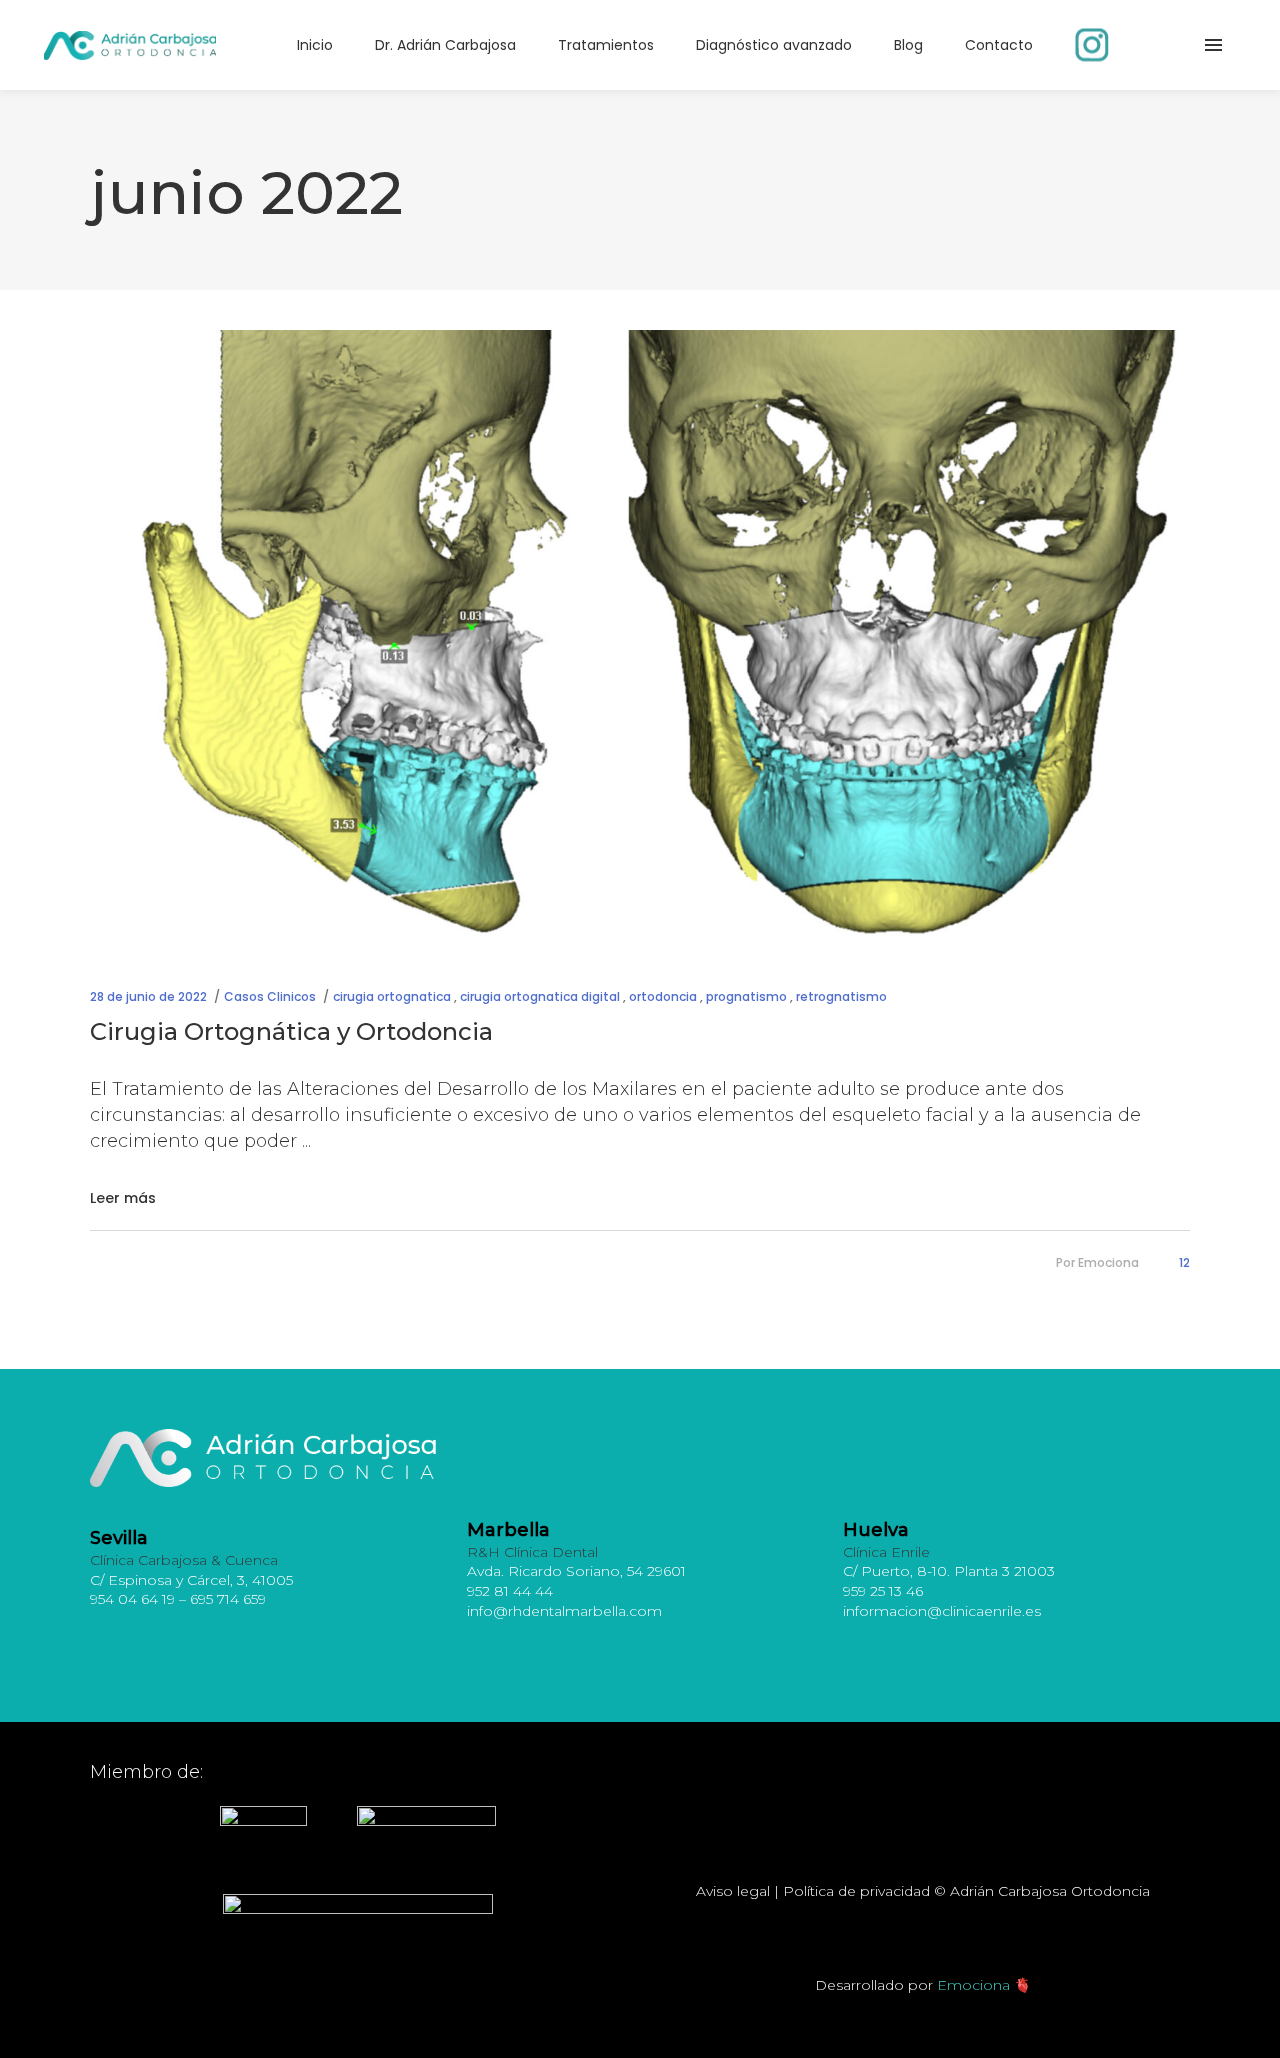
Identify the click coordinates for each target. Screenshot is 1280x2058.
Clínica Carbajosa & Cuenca (184, 1560)
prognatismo (746, 996)
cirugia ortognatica (392, 996)
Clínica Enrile (886, 1552)
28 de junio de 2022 (148, 996)
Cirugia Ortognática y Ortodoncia (291, 1031)
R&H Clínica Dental (532, 1552)
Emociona (1108, 1262)
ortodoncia (663, 996)
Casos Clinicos (270, 996)
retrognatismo (841, 996)
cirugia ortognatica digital (540, 996)
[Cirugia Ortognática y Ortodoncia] (640, 639)
